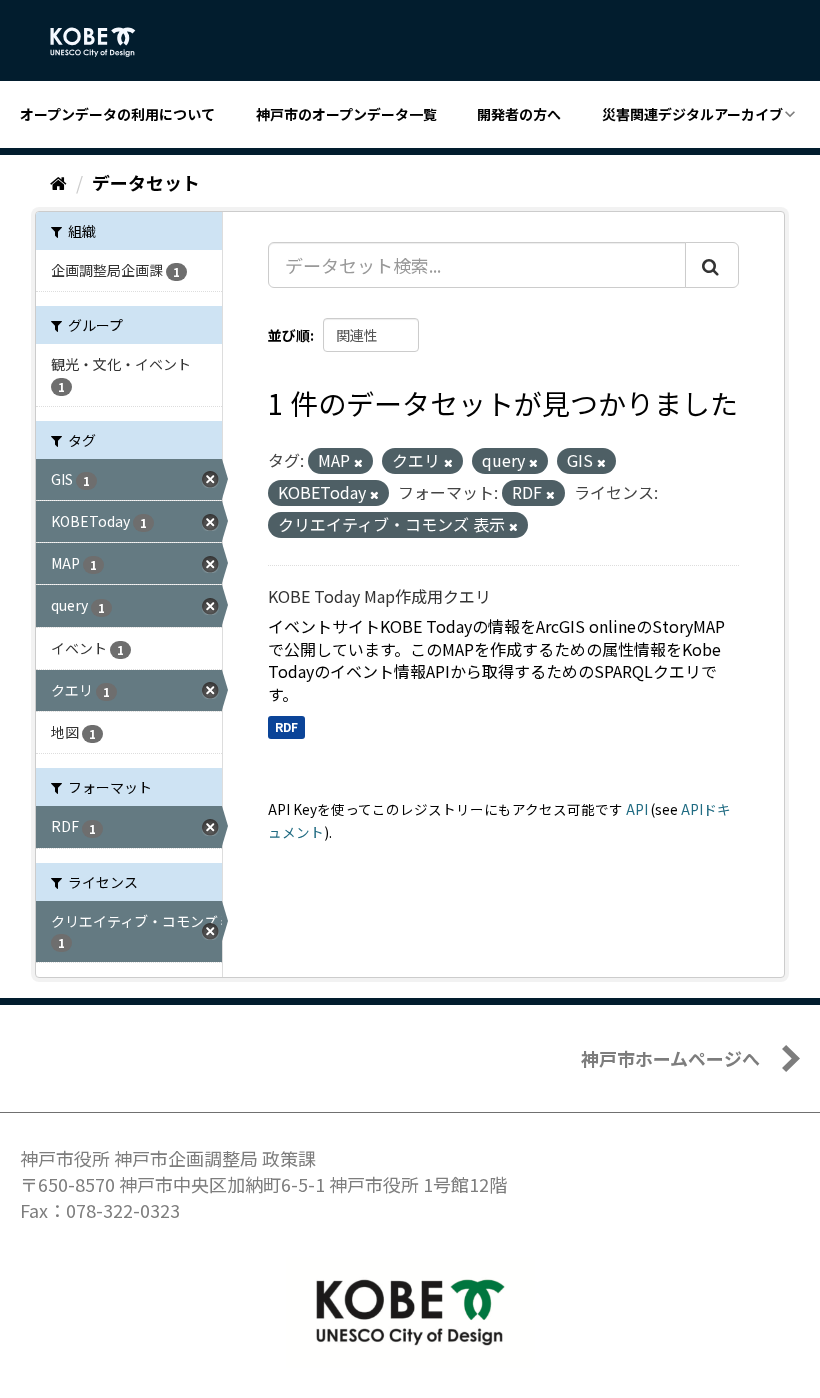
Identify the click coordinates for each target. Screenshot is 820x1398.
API (637, 809)
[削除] (358, 462)
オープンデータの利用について (117, 114)
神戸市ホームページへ (670, 1058)
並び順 (289, 335)
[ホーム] (58, 182)
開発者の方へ (519, 114)
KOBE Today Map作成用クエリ (379, 596)
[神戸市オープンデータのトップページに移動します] (103, 42)
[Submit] (712, 265)
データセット (146, 182)
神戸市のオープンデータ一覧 (346, 114)
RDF (286, 726)
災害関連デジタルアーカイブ (692, 114)
